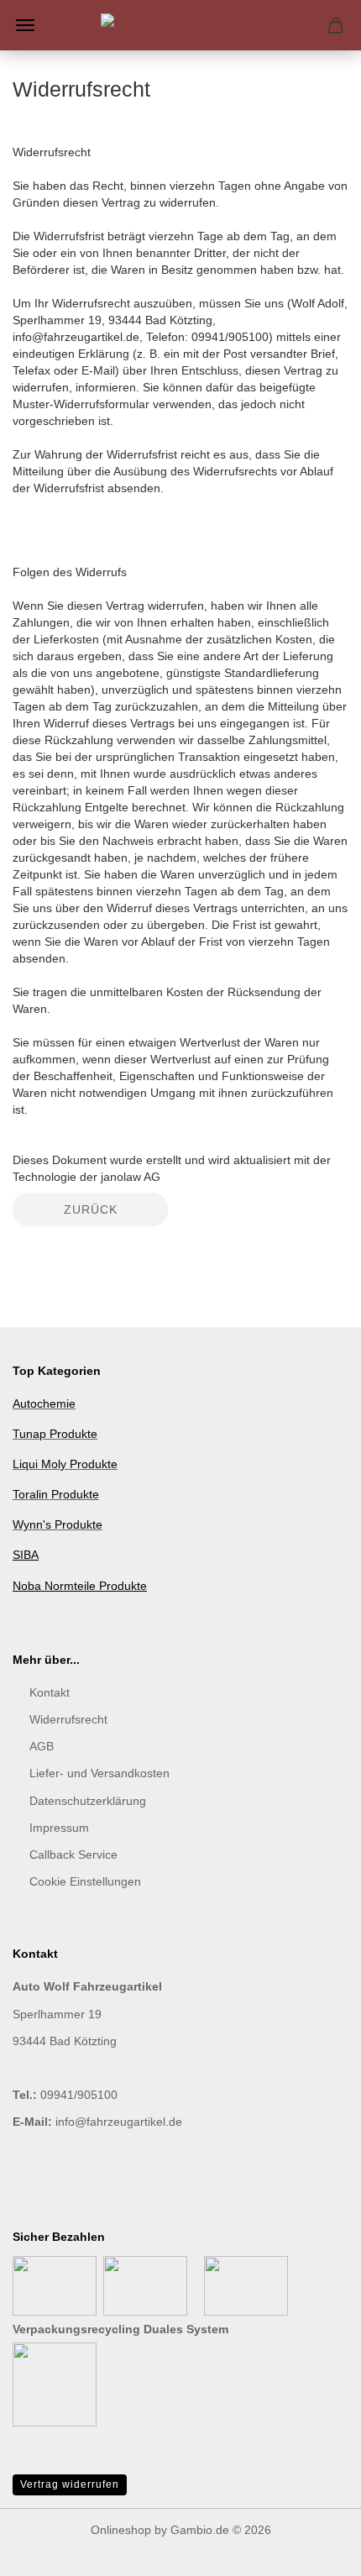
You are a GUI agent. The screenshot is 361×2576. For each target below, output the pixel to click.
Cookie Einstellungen (85, 1881)
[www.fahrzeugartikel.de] (180, 25)
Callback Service (73, 1855)
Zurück (91, 1209)
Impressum (59, 1828)
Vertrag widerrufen (70, 2484)
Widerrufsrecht (68, 1719)
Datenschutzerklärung (88, 1801)
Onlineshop (121, 2530)
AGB (42, 1746)
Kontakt (50, 1692)
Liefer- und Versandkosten (99, 1773)
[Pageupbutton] (315, 2551)
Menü (25, 25)
